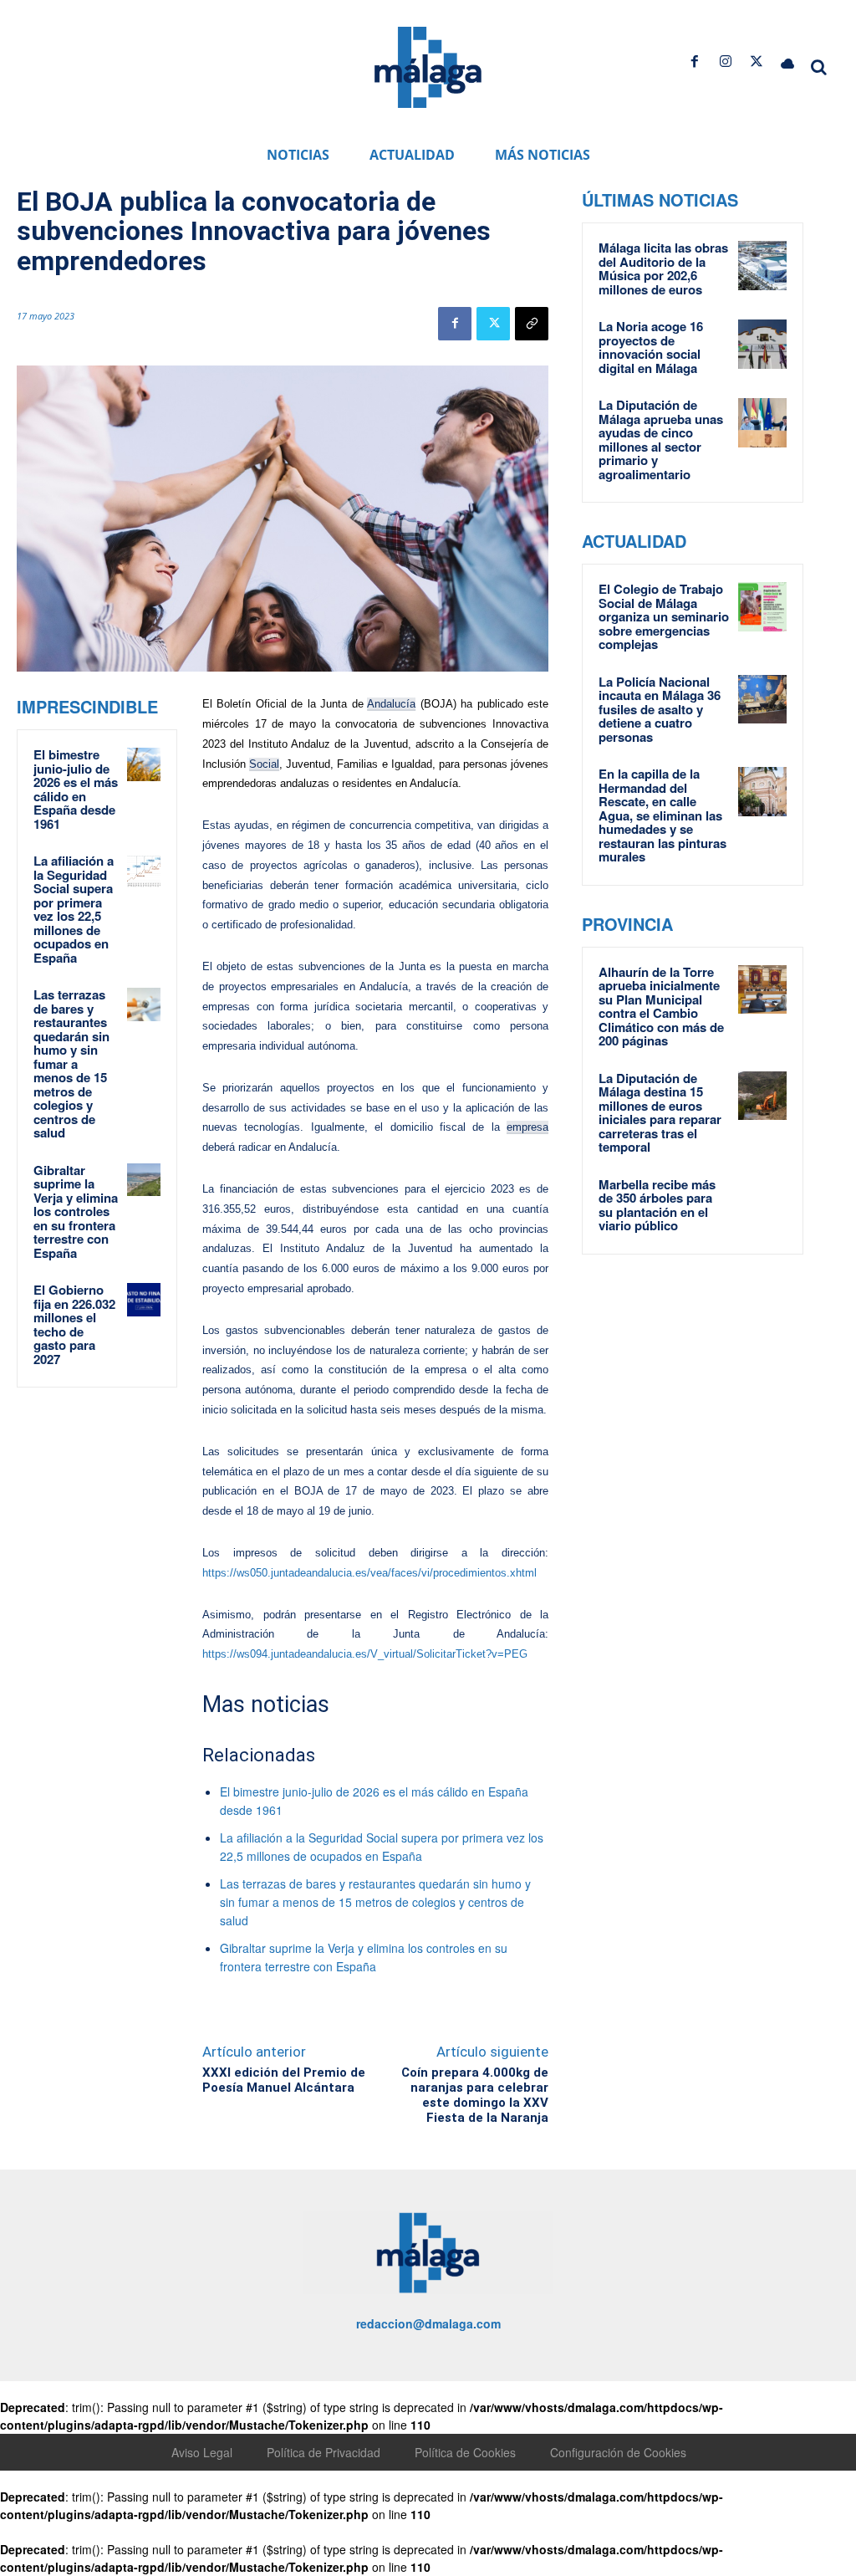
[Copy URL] (532, 324)
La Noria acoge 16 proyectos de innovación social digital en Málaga (651, 347)
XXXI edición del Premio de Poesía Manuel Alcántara (284, 2080)
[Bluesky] (788, 61)
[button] (819, 67)
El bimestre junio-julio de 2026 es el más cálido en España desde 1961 (76, 789)
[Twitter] (757, 61)
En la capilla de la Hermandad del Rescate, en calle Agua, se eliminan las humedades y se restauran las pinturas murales (662, 815)
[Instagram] (725, 61)
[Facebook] (694, 61)
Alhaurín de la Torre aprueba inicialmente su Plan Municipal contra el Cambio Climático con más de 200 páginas (661, 1007)
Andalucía (391, 704)
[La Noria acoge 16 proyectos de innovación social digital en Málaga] (763, 344)
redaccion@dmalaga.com (428, 2323)
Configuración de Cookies (618, 2452)
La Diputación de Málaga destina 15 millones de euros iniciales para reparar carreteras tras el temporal (660, 1113)
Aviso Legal (202, 2452)
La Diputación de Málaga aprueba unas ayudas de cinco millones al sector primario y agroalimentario (661, 440)
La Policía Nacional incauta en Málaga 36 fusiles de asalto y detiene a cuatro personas (660, 709)
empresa (527, 1127)
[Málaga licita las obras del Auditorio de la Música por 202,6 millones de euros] (763, 266)
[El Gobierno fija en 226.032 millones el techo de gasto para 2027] (144, 1300)
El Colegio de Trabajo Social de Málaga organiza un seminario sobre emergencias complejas (664, 616)
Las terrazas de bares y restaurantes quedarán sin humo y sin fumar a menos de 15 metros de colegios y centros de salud (71, 1063)
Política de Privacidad (324, 2452)
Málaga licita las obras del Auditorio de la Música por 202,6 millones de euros (663, 268)
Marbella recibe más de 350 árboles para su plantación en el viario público (657, 1205)
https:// (219, 1654)
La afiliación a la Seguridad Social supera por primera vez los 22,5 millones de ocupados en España (74, 909)
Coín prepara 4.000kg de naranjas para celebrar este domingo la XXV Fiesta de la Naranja (475, 2095)
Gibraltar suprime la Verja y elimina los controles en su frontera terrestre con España (76, 1211)
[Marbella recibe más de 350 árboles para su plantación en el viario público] (763, 1202)
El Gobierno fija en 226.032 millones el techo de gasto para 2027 (74, 1324)
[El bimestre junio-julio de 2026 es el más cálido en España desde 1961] (144, 764)
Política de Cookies (465, 2452)
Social (264, 764)
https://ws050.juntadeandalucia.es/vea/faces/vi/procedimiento (352, 1573)
